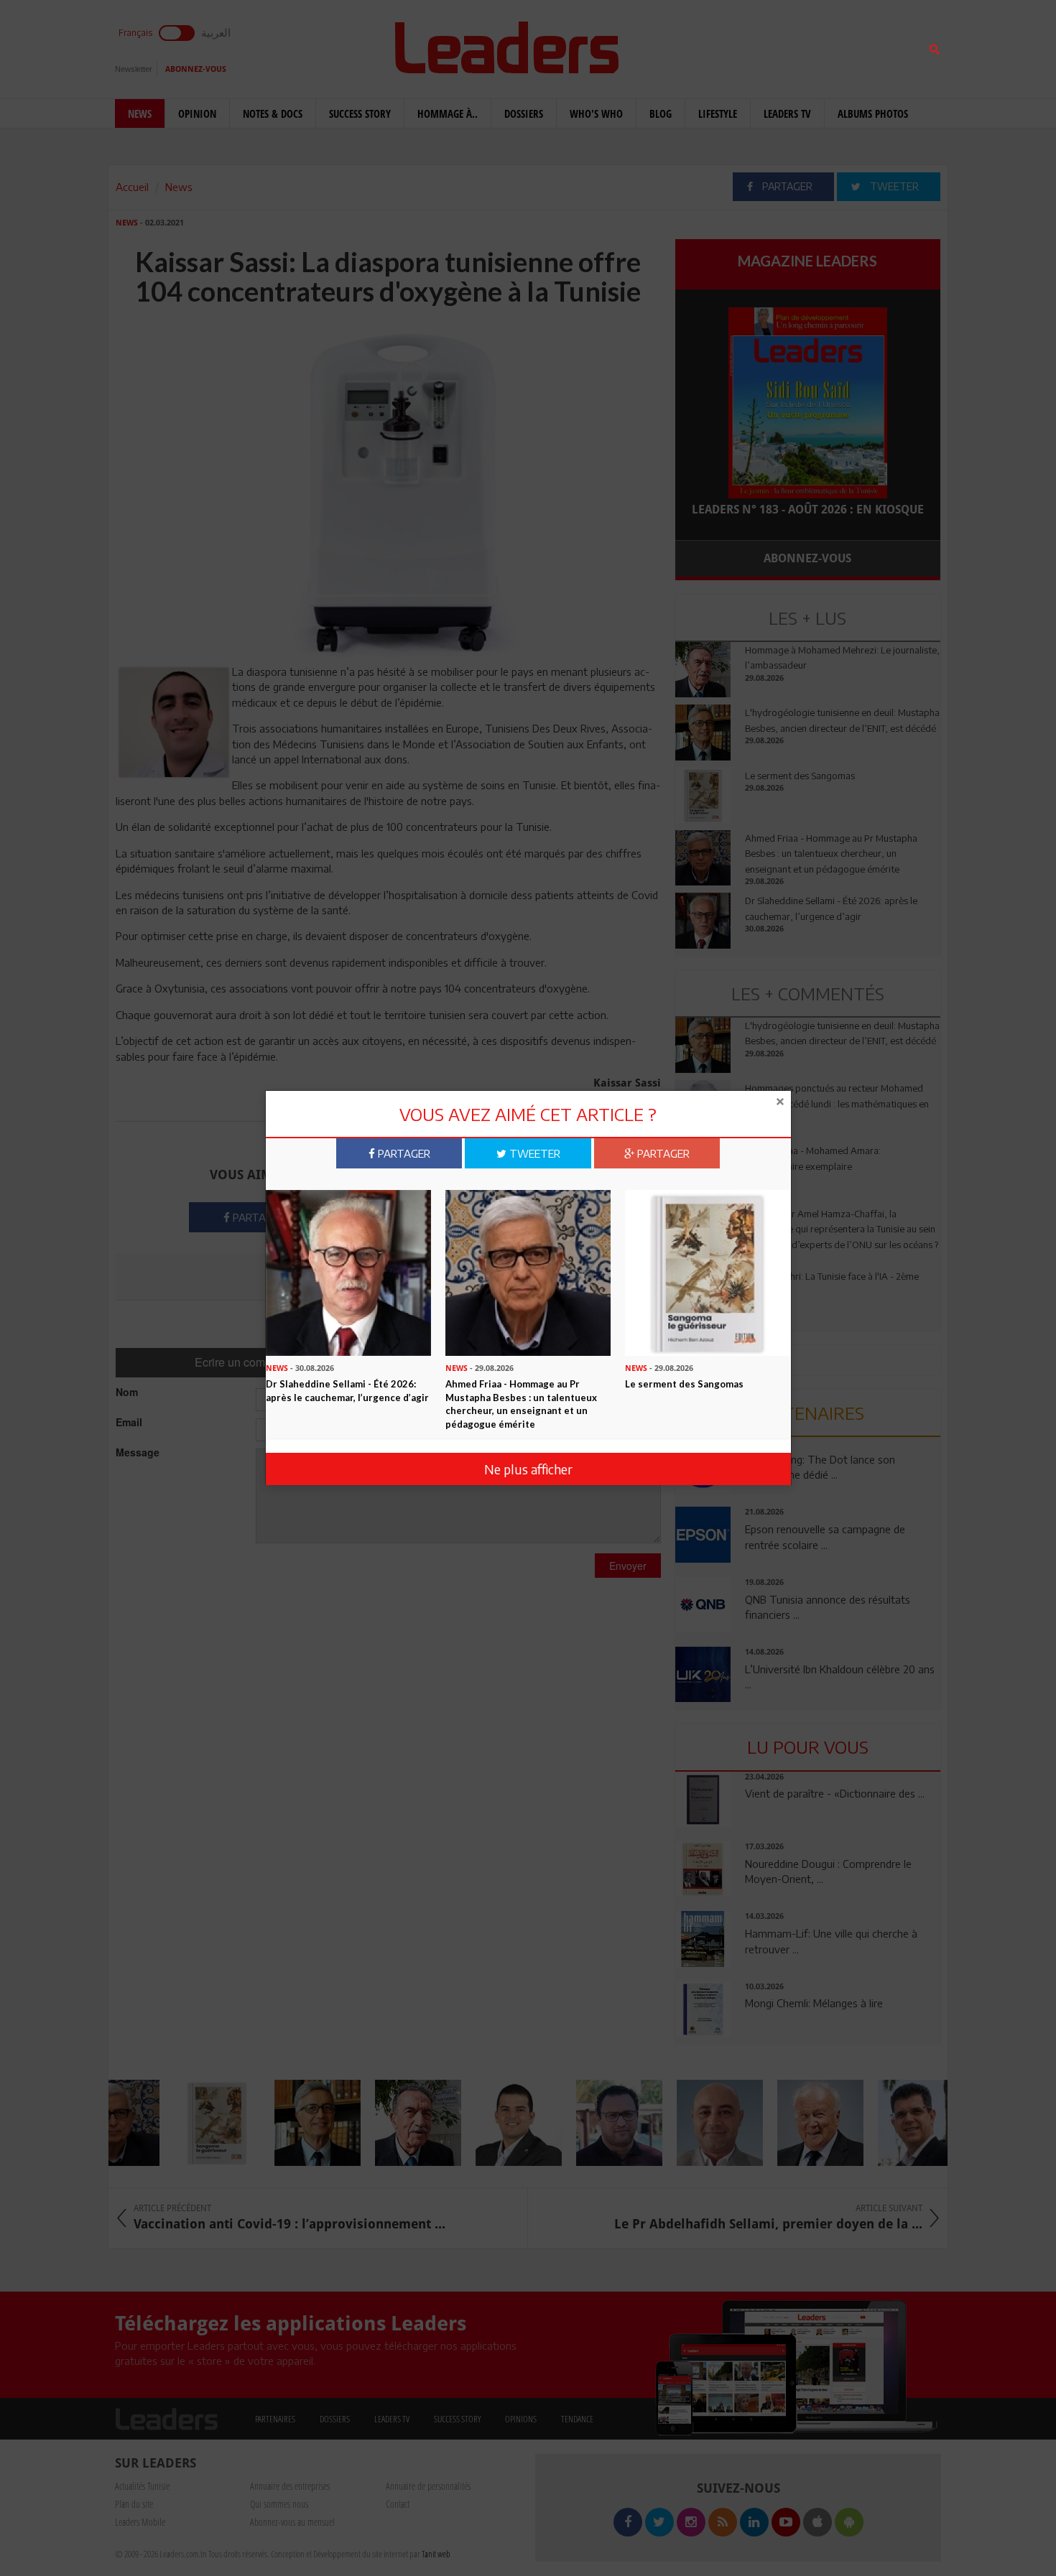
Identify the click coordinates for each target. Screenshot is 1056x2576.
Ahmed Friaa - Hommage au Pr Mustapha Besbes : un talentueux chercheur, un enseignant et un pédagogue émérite (521, 1404)
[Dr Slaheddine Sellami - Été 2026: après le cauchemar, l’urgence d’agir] (348, 1272)
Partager (403, 1153)
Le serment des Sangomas (684, 1384)
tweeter (533, 1153)
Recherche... (710, 46)
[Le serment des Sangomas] (708, 1272)
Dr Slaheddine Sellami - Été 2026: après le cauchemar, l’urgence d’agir (347, 1391)
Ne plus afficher (528, 1469)
